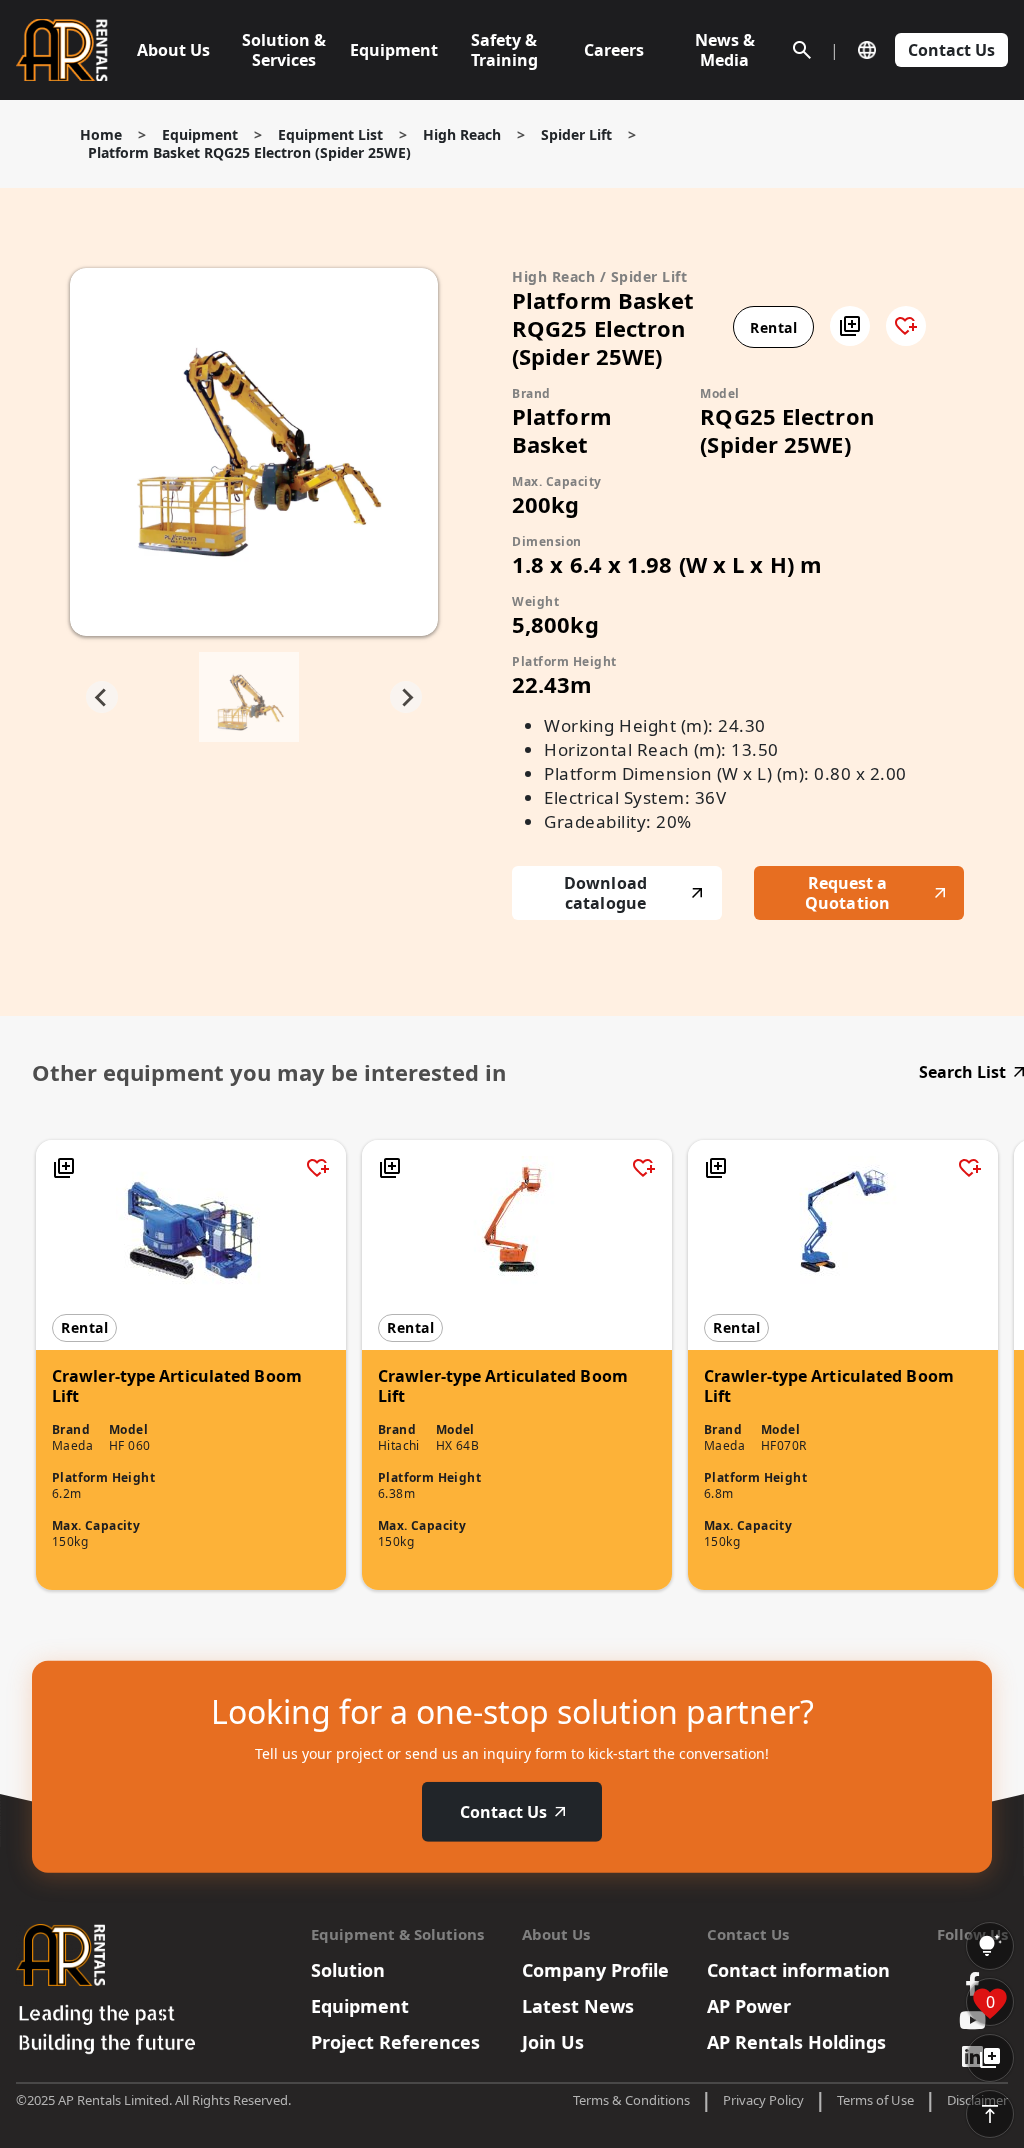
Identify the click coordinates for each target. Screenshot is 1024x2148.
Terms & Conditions (631, 2100)
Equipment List (330, 134)
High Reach (462, 134)
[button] (850, 326)
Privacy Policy (763, 2100)
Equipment (200, 134)
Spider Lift (576, 134)
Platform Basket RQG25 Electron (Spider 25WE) (249, 152)
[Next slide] (406, 697)
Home (101, 134)
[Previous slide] (102, 697)
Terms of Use (875, 2100)
